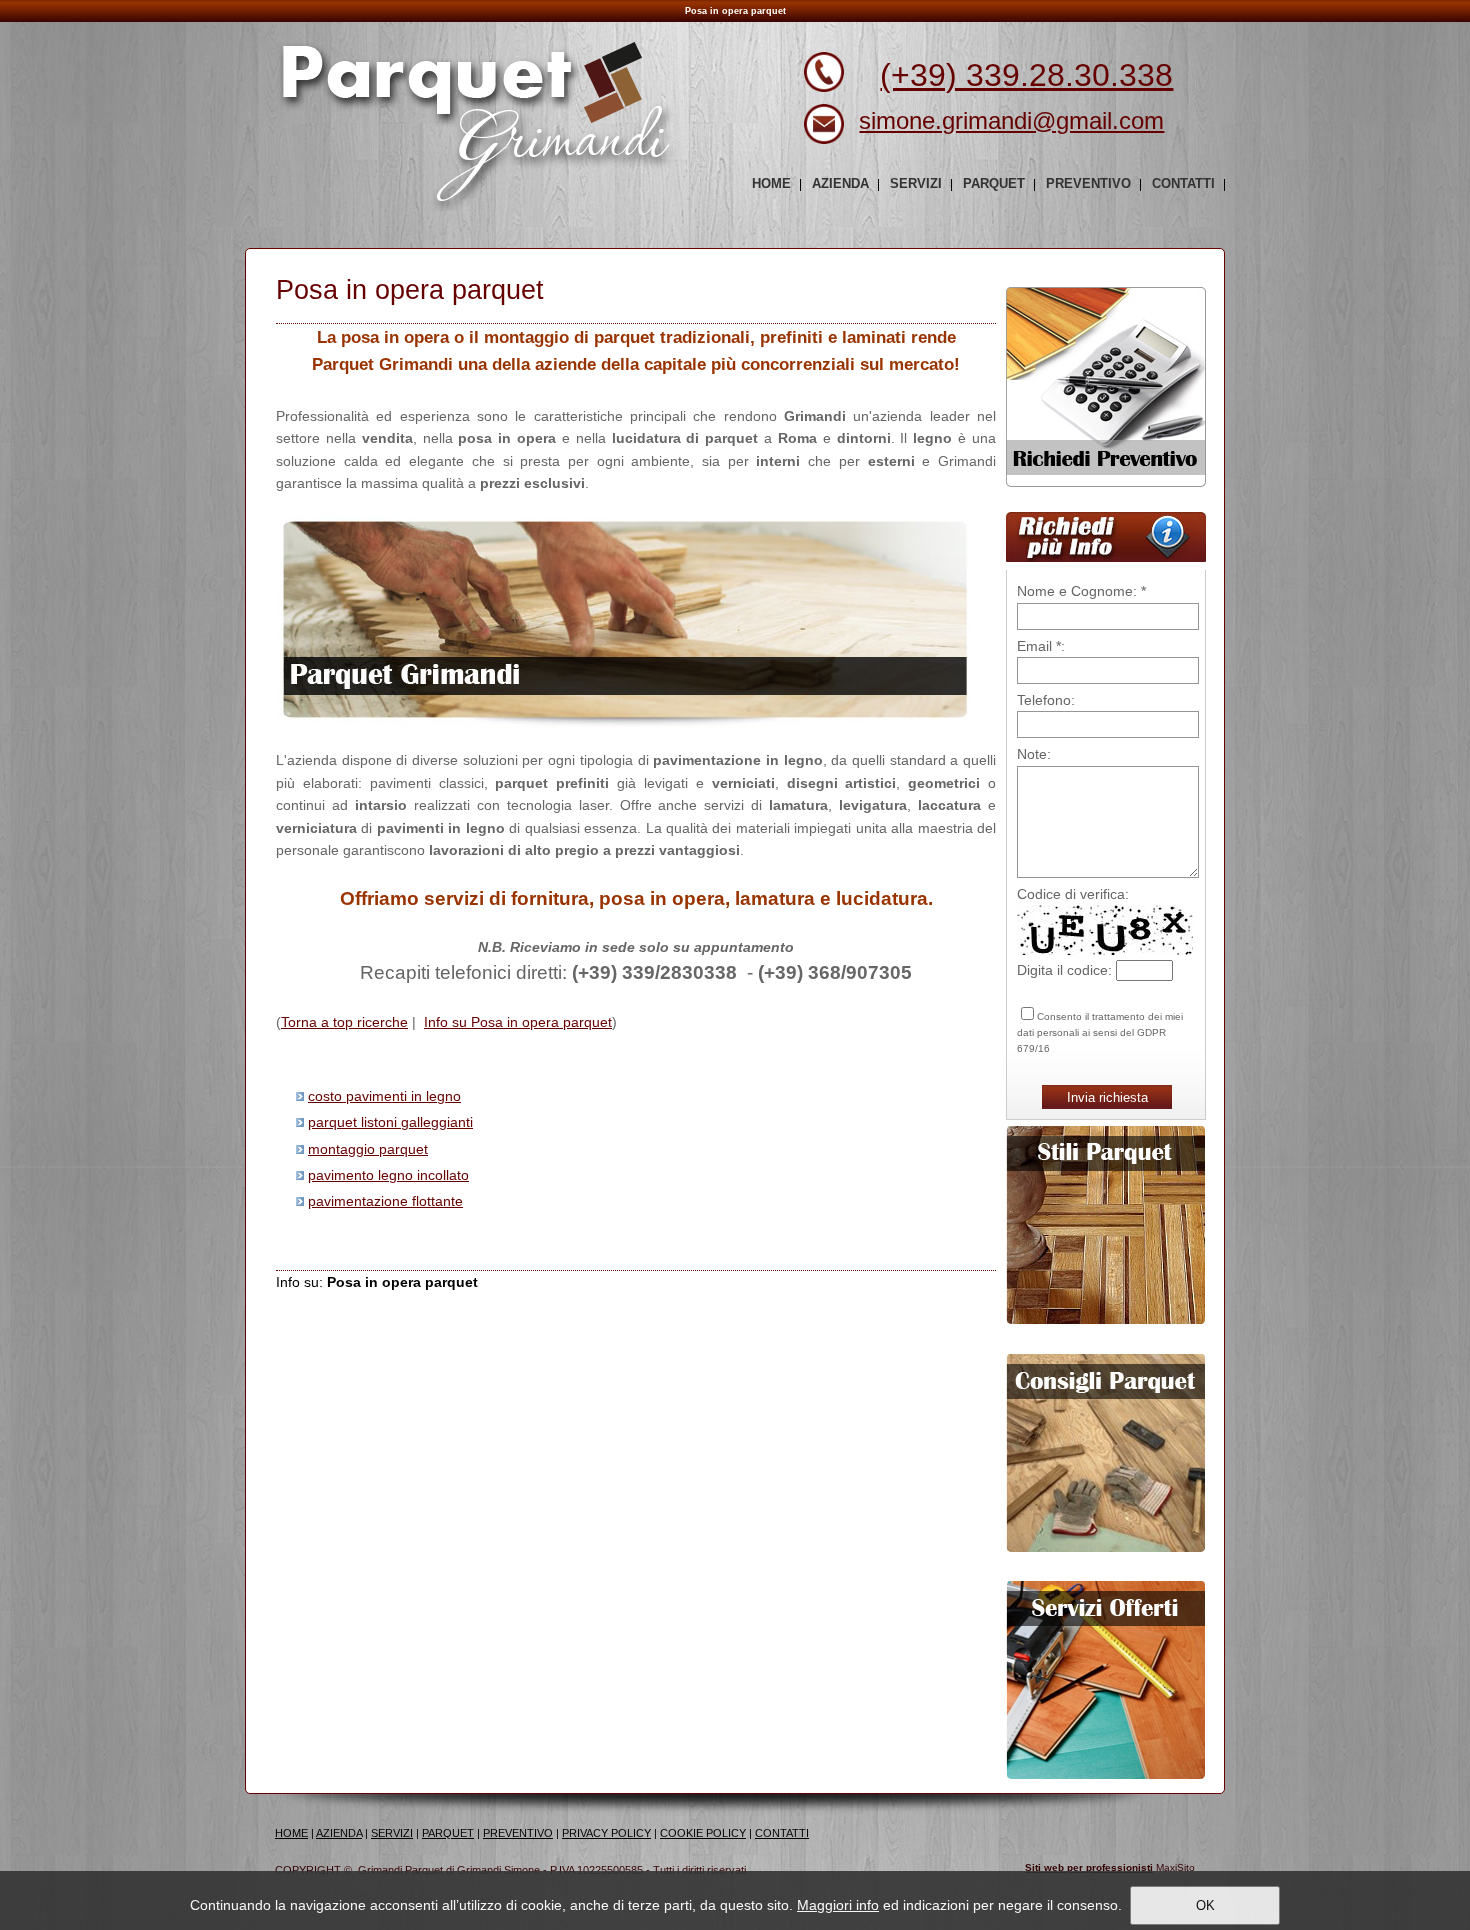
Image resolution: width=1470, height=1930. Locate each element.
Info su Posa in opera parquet (518, 1022)
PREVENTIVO (518, 1833)
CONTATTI (782, 1833)
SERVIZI (392, 1833)
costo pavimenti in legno (384, 1096)
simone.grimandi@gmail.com (1011, 120)
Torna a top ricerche (344, 1022)
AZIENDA (339, 1833)
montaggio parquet (368, 1149)
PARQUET (448, 1833)
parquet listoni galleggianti (390, 1122)
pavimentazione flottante (385, 1201)
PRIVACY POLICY (606, 1833)
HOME (291, 1833)
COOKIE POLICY (703, 1833)
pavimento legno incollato (388, 1175)
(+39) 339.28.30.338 (1026, 75)
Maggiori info (838, 1905)
